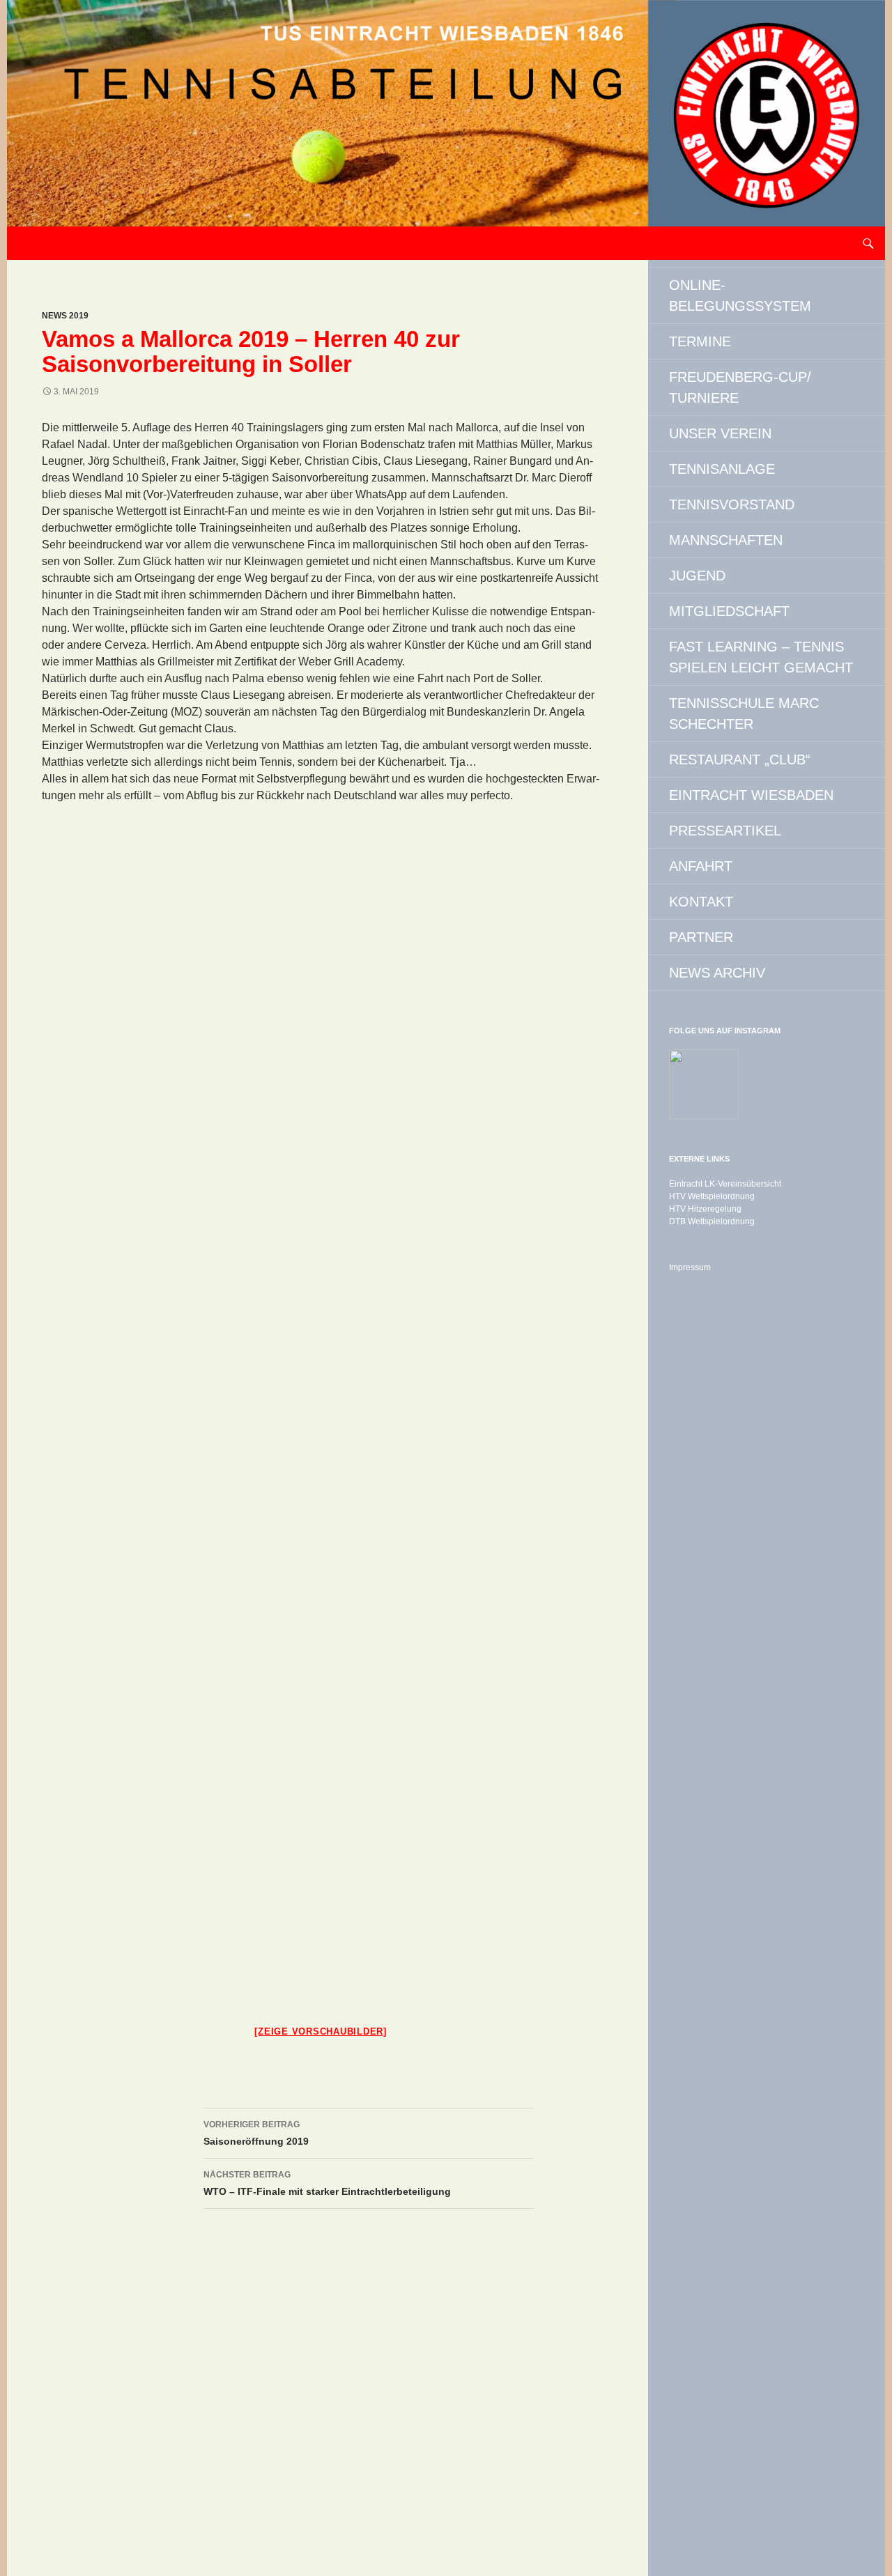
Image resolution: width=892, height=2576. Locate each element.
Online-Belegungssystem (740, 295)
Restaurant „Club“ (740, 759)
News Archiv (717, 973)
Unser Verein (720, 433)
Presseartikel (725, 831)
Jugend (697, 576)
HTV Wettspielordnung (712, 1196)
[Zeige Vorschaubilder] (321, 2031)
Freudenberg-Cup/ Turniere (740, 387)
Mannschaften (726, 540)
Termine (700, 341)
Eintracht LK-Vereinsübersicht (725, 1184)
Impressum (690, 1267)
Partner (701, 937)
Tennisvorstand (732, 504)
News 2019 (65, 316)
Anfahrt (701, 866)
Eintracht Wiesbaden (751, 795)
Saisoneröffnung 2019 (256, 2133)
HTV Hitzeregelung (705, 1209)
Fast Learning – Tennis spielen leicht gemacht (761, 657)
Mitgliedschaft (729, 611)
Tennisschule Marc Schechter (744, 714)
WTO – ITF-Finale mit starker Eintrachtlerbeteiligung (327, 2183)
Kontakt (701, 902)
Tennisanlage (722, 469)
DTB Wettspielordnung (712, 1221)
